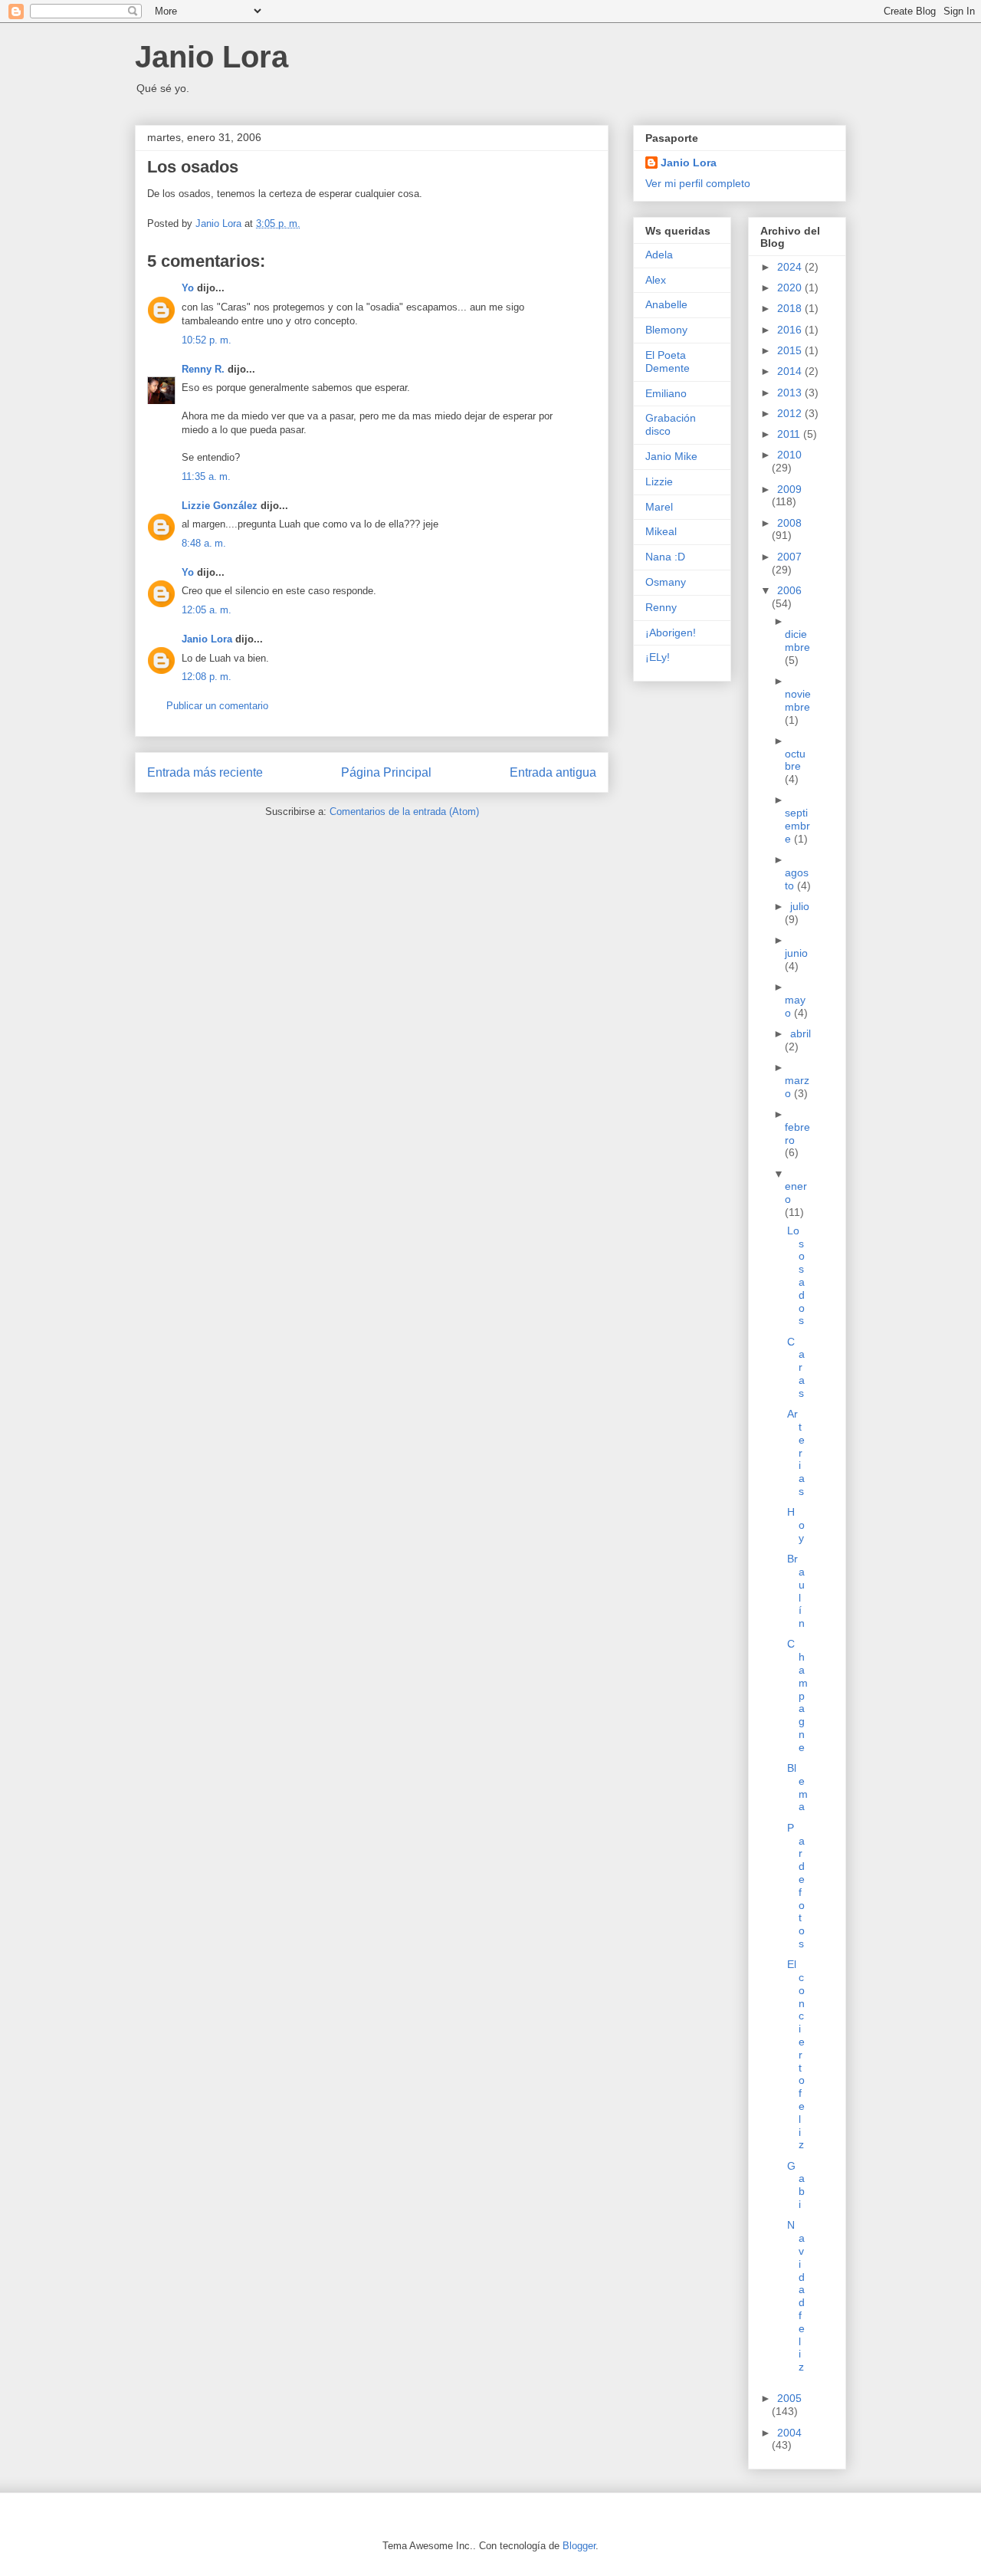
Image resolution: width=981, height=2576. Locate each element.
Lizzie (659, 481)
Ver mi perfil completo (698, 183)
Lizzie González (220, 506)
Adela (659, 255)
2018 (791, 308)
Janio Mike (671, 456)
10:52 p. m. (207, 340)
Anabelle (666, 304)
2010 (789, 455)
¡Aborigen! (671, 632)
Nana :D (665, 557)
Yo (188, 288)
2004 (789, 2433)
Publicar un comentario (217, 706)
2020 (791, 287)
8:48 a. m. (204, 543)
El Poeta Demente (668, 361)
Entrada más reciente (205, 772)
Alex (656, 280)
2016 (791, 330)
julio (800, 906)
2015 (791, 350)
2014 (791, 371)
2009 (789, 489)
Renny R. (203, 369)
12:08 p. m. (207, 677)
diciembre (797, 641)
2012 (791, 413)
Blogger (579, 2546)
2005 (789, 2398)
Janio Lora (212, 57)
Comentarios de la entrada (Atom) (404, 812)
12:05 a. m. (207, 610)
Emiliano (666, 393)
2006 (789, 590)
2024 (791, 267)
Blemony (666, 330)
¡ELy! (658, 657)
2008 (789, 523)
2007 (789, 557)
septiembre (797, 826)
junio (796, 953)
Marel (659, 507)
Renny (661, 607)
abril (801, 1033)
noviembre (798, 700)
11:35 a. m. (206, 476)
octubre (795, 760)
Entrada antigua (553, 772)
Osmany (666, 582)
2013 (791, 393)
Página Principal (386, 772)
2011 (790, 434)
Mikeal (661, 531)
